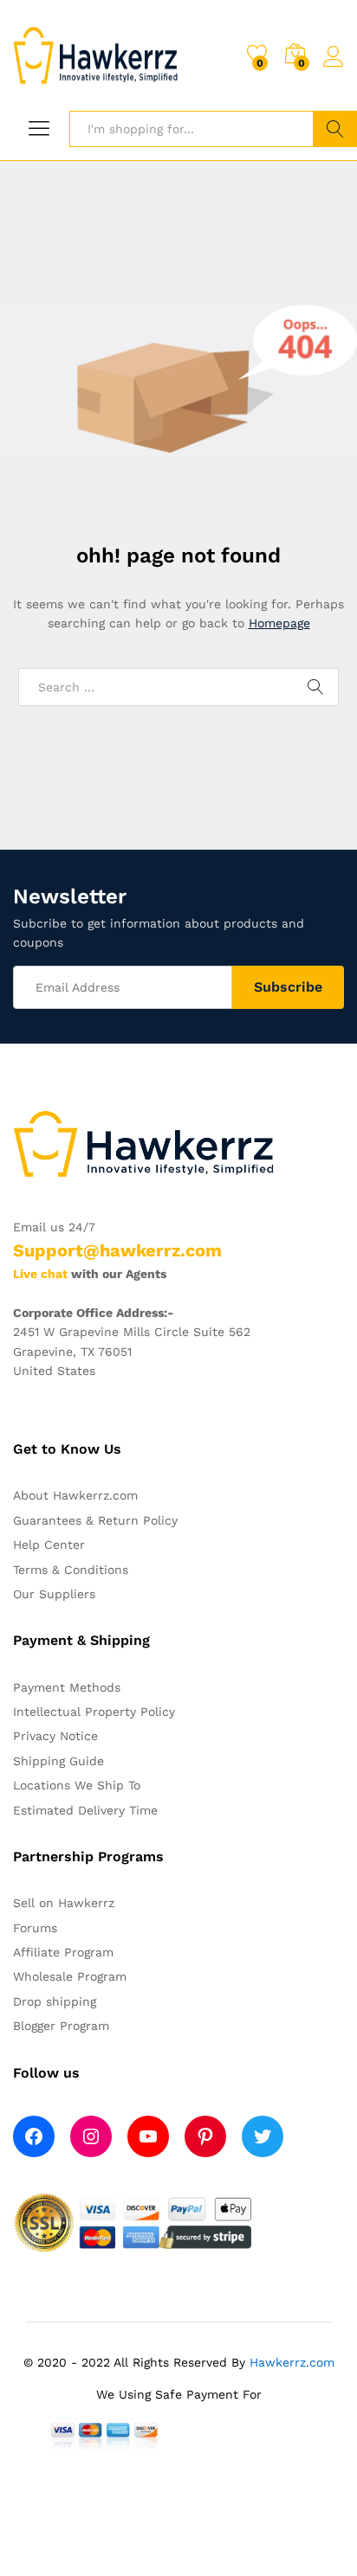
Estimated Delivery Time (85, 1810)
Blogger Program (61, 2026)
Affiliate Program (63, 1952)
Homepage (279, 623)
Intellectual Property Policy (94, 1712)
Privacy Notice (55, 1736)
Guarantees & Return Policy (95, 1520)
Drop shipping (55, 2001)
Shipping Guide (58, 1761)
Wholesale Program (70, 1976)
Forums (35, 1928)
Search (335, 129)
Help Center (49, 1545)
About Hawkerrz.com (75, 1495)
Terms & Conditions (71, 1570)
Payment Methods (67, 1687)
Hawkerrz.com (292, 2362)
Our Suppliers (54, 1594)
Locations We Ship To (77, 1785)
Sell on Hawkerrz (64, 1903)
